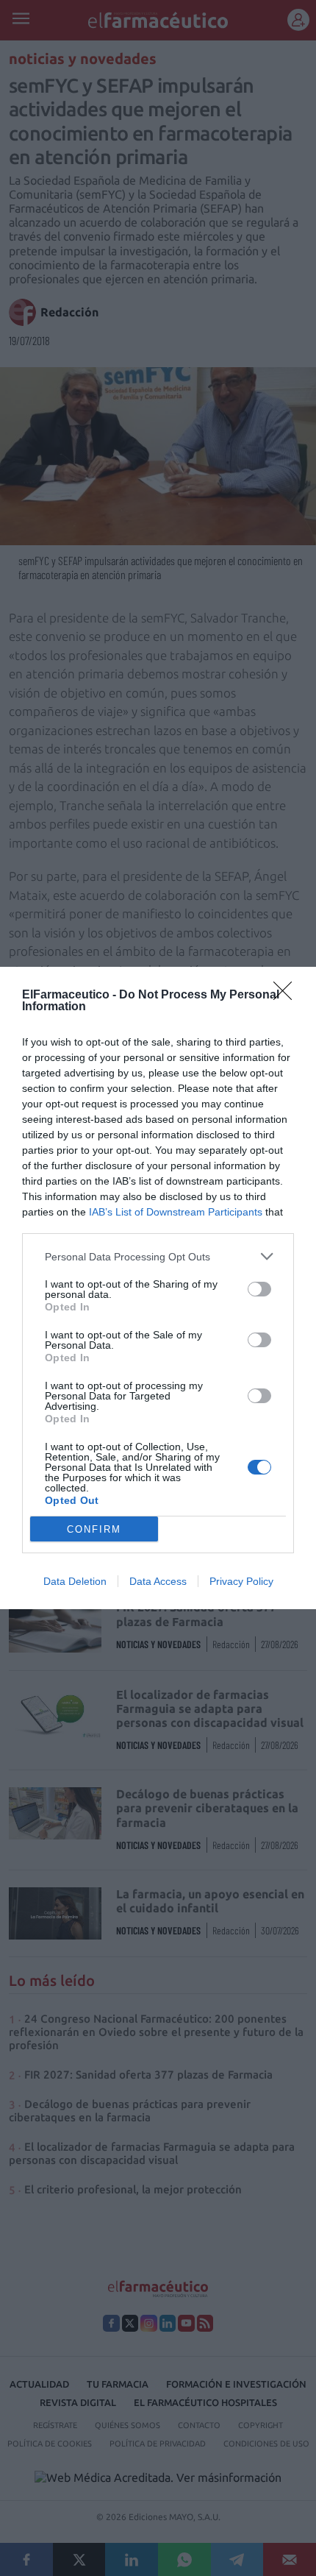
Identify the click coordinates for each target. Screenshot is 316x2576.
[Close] (287, 996)
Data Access (158, 1581)
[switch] (259, 1289)
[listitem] (158, 1256)
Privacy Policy (241, 1581)
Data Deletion (75, 1581)
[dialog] (158, 1288)
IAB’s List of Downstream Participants (176, 1212)
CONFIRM (94, 1529)
